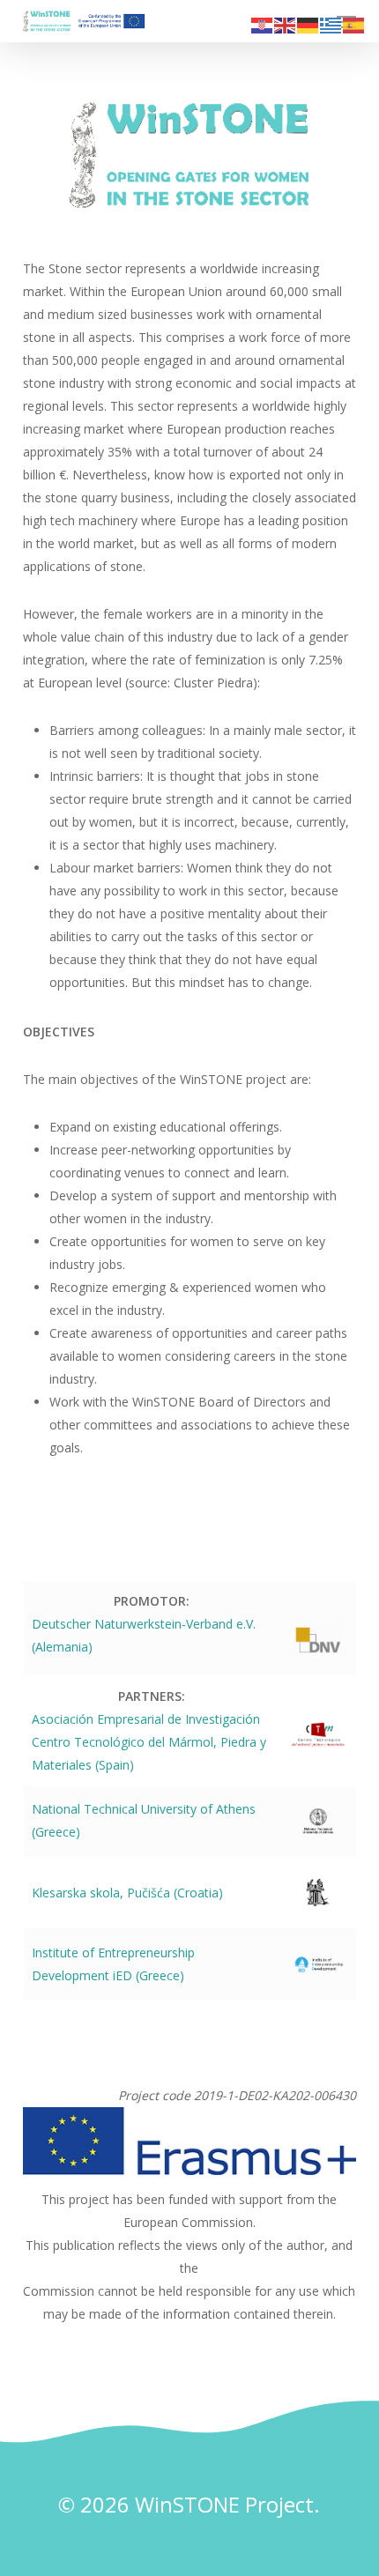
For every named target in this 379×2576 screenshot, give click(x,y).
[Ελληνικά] (331, 24)
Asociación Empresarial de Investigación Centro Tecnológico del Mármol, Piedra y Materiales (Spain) (149, 1742)
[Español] (354, 24)
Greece (160, 1975)
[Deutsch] (308, 24)
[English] (286, 24)
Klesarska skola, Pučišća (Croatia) (127, 1893)
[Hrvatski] (263, 24)
